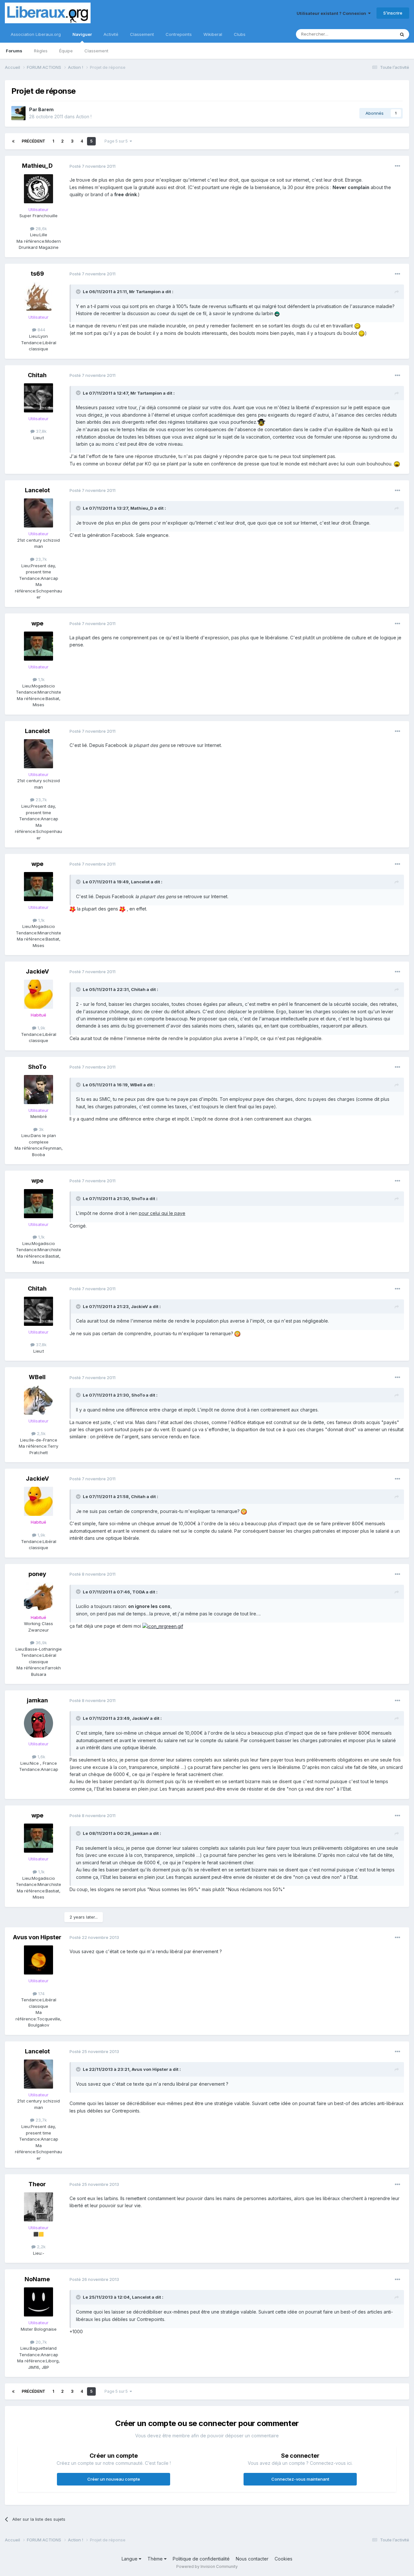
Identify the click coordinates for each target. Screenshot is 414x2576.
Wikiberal (213, 34)
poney (37, 1574)
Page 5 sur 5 (117, 141)
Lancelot (37, 490)
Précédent (33, 141)
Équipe (66, 51)
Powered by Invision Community (207, 2566)
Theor (37, 2184)
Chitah (37, 375)
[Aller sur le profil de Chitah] (38, 398)
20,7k (41, 2342)
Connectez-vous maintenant (300, 2479)
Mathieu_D (37, 166)
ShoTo (37, 1067)
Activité (111, 34)
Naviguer (82, 34)
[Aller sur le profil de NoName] (38, 2302)
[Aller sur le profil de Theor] (38, 2207)
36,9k (41, 1643)
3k (41, 1129)
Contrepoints (179, 34)
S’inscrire (393, 13)
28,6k (41, 229)
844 (41, 330)
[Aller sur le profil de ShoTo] (38, 1090)
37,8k (41, 431)
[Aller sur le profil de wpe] (38, 646)
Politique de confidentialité (201, 2559)
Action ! (84, 117)
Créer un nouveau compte (114, 2479)
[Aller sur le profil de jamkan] (38, 1723)
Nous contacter (252, 2559)
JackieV (37, 971)
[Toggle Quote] (79, 292)
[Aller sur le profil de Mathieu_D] (38, 189)
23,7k (41, 559)
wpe (37, 623)
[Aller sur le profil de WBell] (38, 1400)
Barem (46, 109)
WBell (37, 1377)
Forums (14, 51)
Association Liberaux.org (36, 34)
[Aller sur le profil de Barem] (18, 113)
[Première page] (13, 141)
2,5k (41, 1433)
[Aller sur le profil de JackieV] (38, 994)
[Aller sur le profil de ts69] (38, 296)
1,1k (41, 679)
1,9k (41, 1028)
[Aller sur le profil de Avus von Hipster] (38, 1960)
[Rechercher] (402, 34)
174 (41, 1994)
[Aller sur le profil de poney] (38, 1597)
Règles (41, 51)
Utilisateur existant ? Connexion (332, 13)
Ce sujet (378, 34)
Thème (156, 2559)
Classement (96, 51)
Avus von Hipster (37, 1937)
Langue (130, 2559)
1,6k (41, 1757)
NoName (37, 2279)
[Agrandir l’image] (277, 313)
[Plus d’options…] (398, 166)
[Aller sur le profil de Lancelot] (38, 513)
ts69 (37, 274)
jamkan (37, 1700)
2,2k (41, 2247)
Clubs (240, 34)
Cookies (283, 2559)
